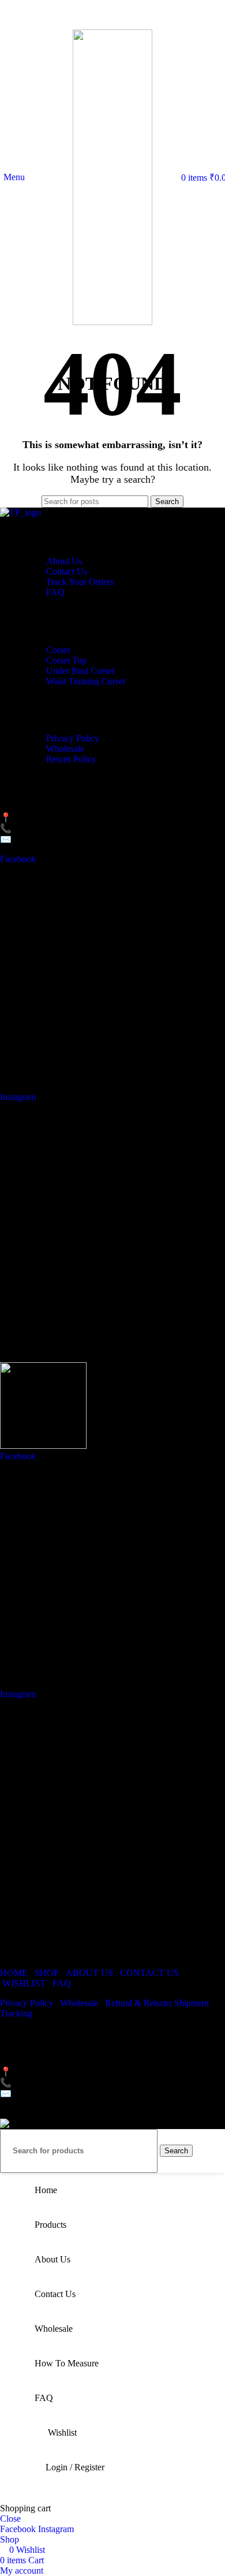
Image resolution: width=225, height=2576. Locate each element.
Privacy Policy (73, 738)
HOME (14, 1973)
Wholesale (65, 749)
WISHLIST (24, 1983)
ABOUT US (89, 1973)
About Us (64, 561)
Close (10, 2519)
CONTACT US (149, 1973)
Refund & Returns (140, 2003)
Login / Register (75, 2467)
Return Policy (71, 759)
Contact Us (67, 571)
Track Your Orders (80, 582)
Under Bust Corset (80, 671)
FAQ (55, 592)
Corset (58, 650)
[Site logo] (112, 322)
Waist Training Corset (86, 681)
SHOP (47, 1973)
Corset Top (66, 660)
